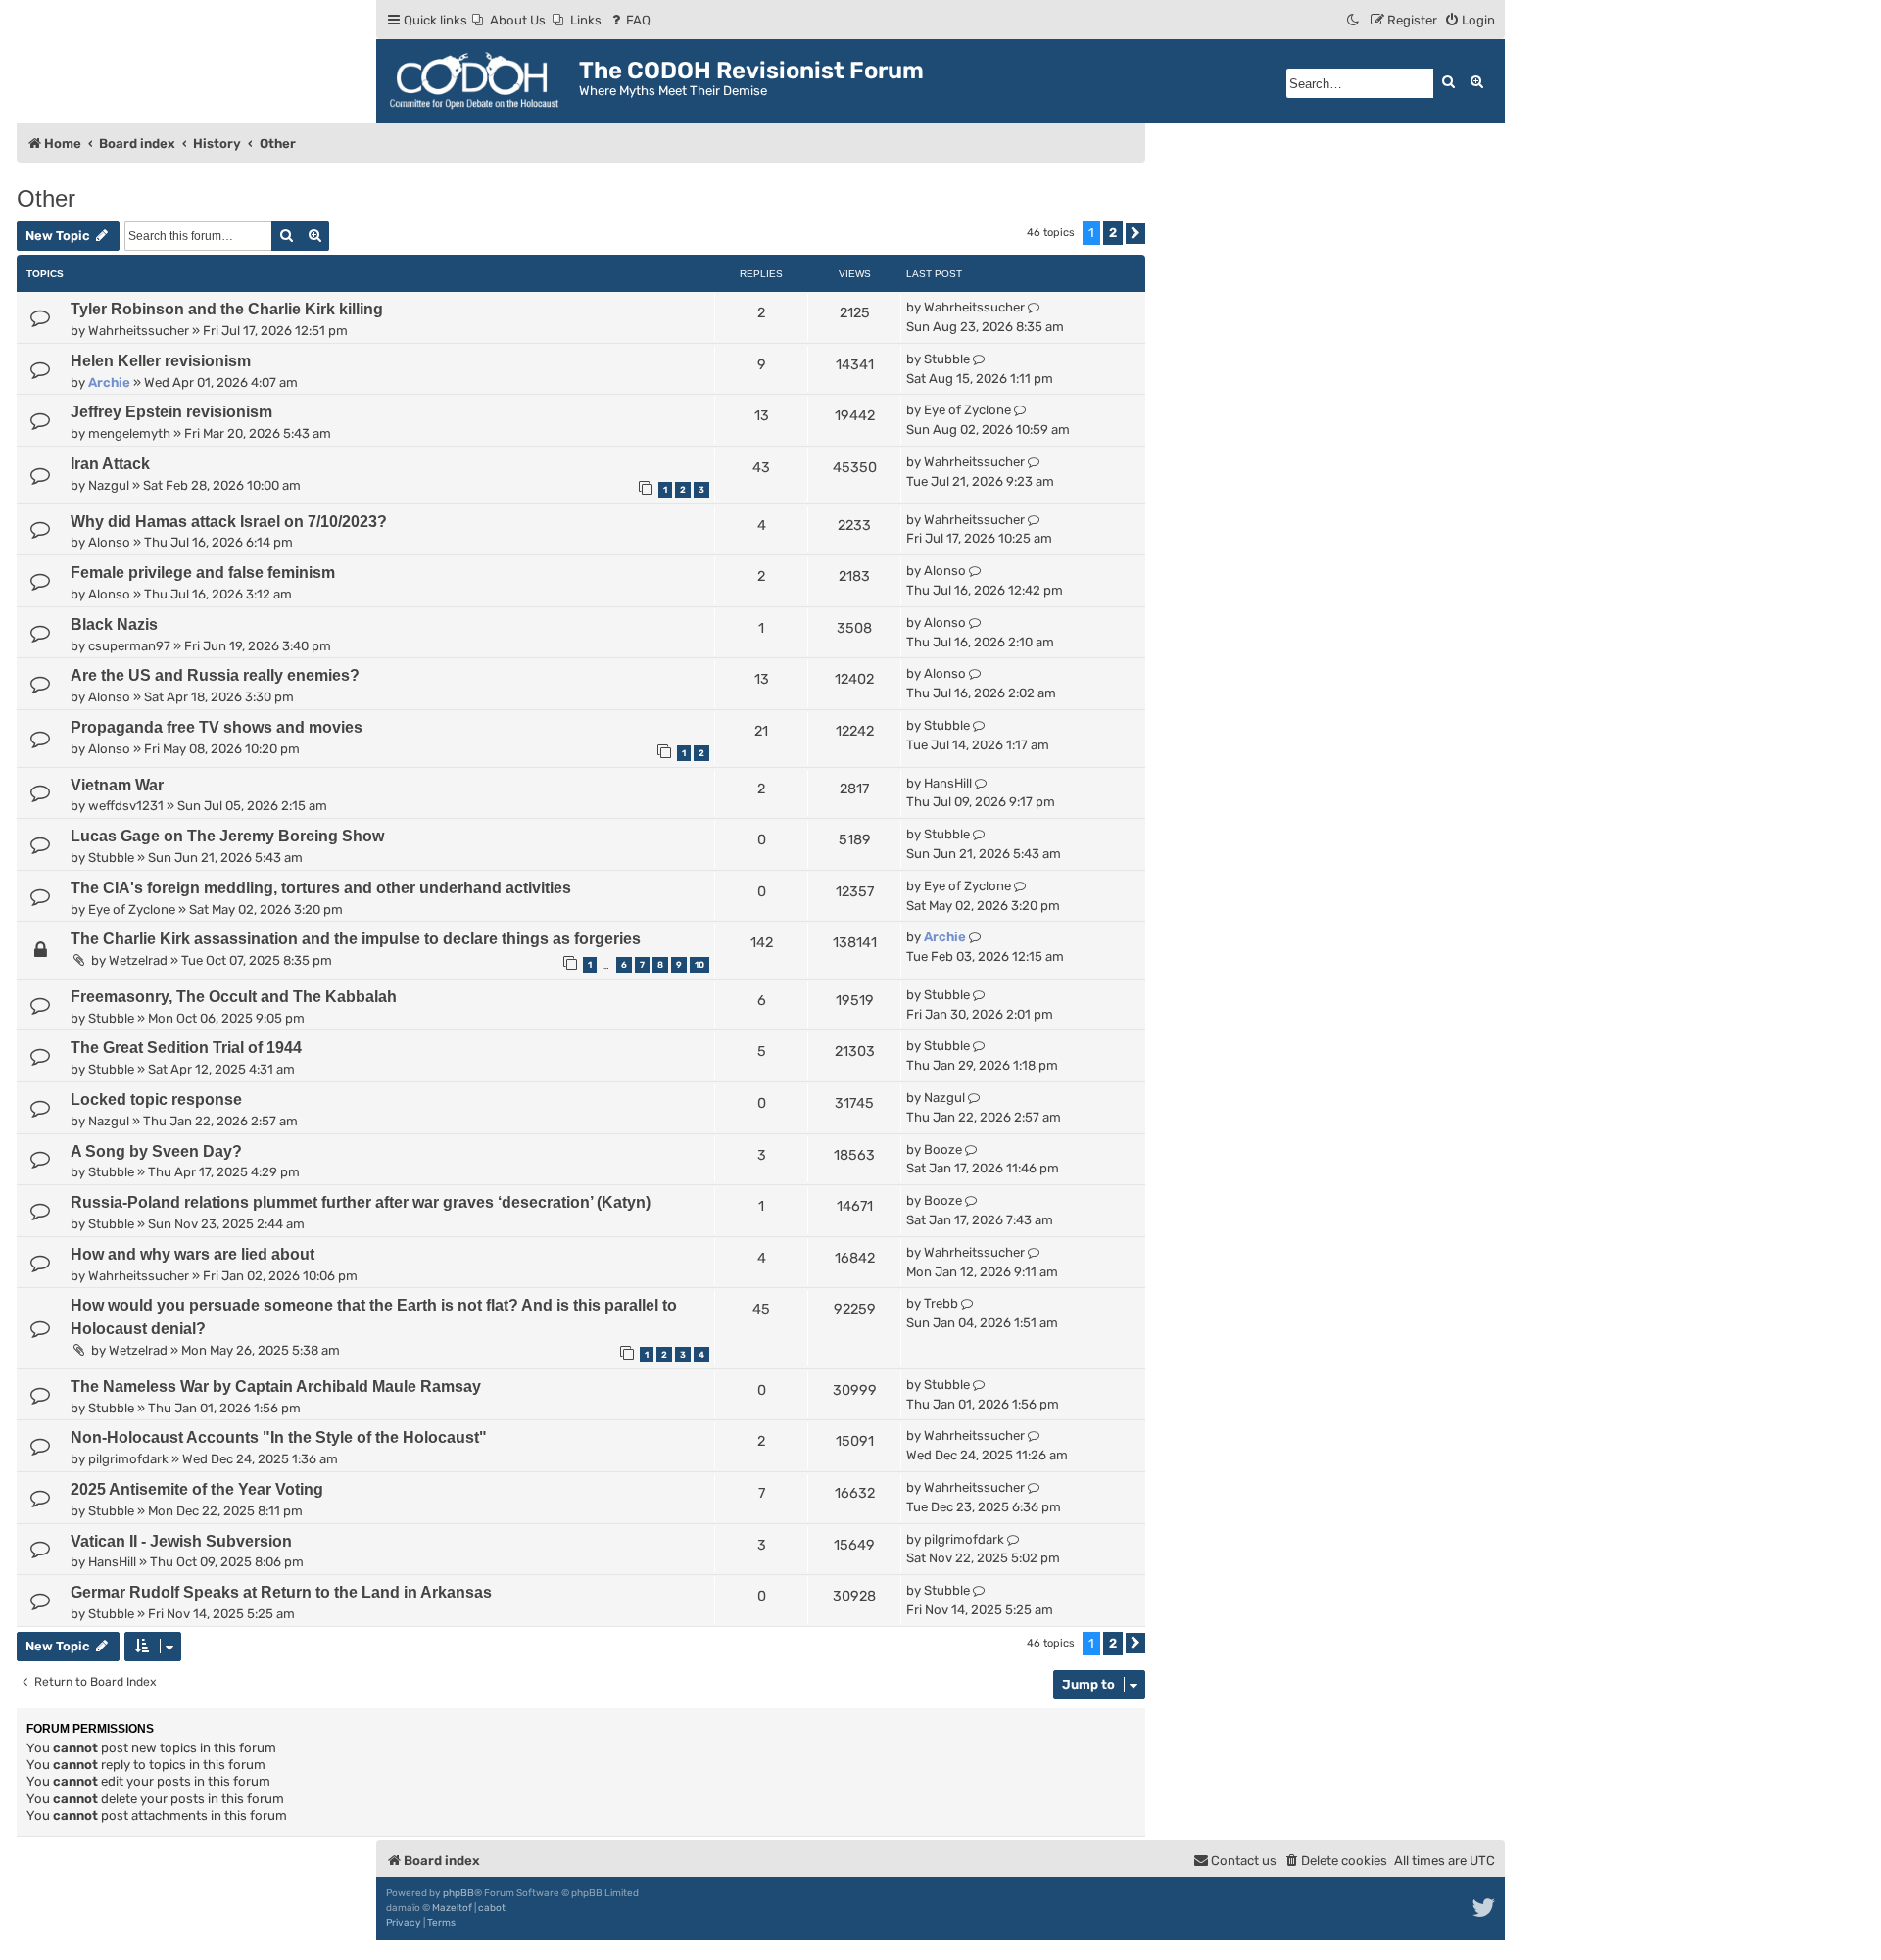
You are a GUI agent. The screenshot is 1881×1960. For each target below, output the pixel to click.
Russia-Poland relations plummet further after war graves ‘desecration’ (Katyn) (361, 1202)
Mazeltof (452, 1908)
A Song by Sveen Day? (156, 1151)
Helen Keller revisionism (161, 361)
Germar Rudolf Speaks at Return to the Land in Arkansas (281, 1592)
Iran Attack (110, 464)
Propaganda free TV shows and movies (217, 727)
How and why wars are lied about (193, 1254)
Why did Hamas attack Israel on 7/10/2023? (229, 522)
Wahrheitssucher (139, 331)
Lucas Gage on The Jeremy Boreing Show (227, 836)
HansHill (948, 783)
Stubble (947, 359)
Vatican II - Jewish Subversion (181, 1541)
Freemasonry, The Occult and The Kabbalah (234, 997)
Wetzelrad (138, 960)
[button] (1135, 234)
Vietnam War (117, 785)
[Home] (480, 81)
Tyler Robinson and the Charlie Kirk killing (227, 309)
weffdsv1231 (126, 806)
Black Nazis (114, 624)
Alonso (109, 542)
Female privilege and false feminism (203, 573)
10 (699, 965)
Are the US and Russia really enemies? (215, 675)
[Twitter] (1485, 1908)
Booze (943, 1149)
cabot (492, 1908)
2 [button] (1113, 233)
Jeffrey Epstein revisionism (171, 412)
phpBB (458, 1893)
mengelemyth (129, 433)
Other (46, 198)
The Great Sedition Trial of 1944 (186, 1048)
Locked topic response (156, 1100)
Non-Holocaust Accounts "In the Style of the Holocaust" (279, 1437)
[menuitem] (509, 20)
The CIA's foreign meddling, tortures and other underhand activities (321, 888)
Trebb (941, 1303)
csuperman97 (129, 646)
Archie (109, 382)
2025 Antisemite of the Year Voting (197, 1489)
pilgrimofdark (128, 1459)
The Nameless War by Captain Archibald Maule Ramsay (276, 1386)
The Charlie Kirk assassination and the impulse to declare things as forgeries (356, 939)
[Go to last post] (1034, 308)
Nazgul (109, 485)
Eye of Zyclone (967, 410)
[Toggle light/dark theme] (1354, 20)
